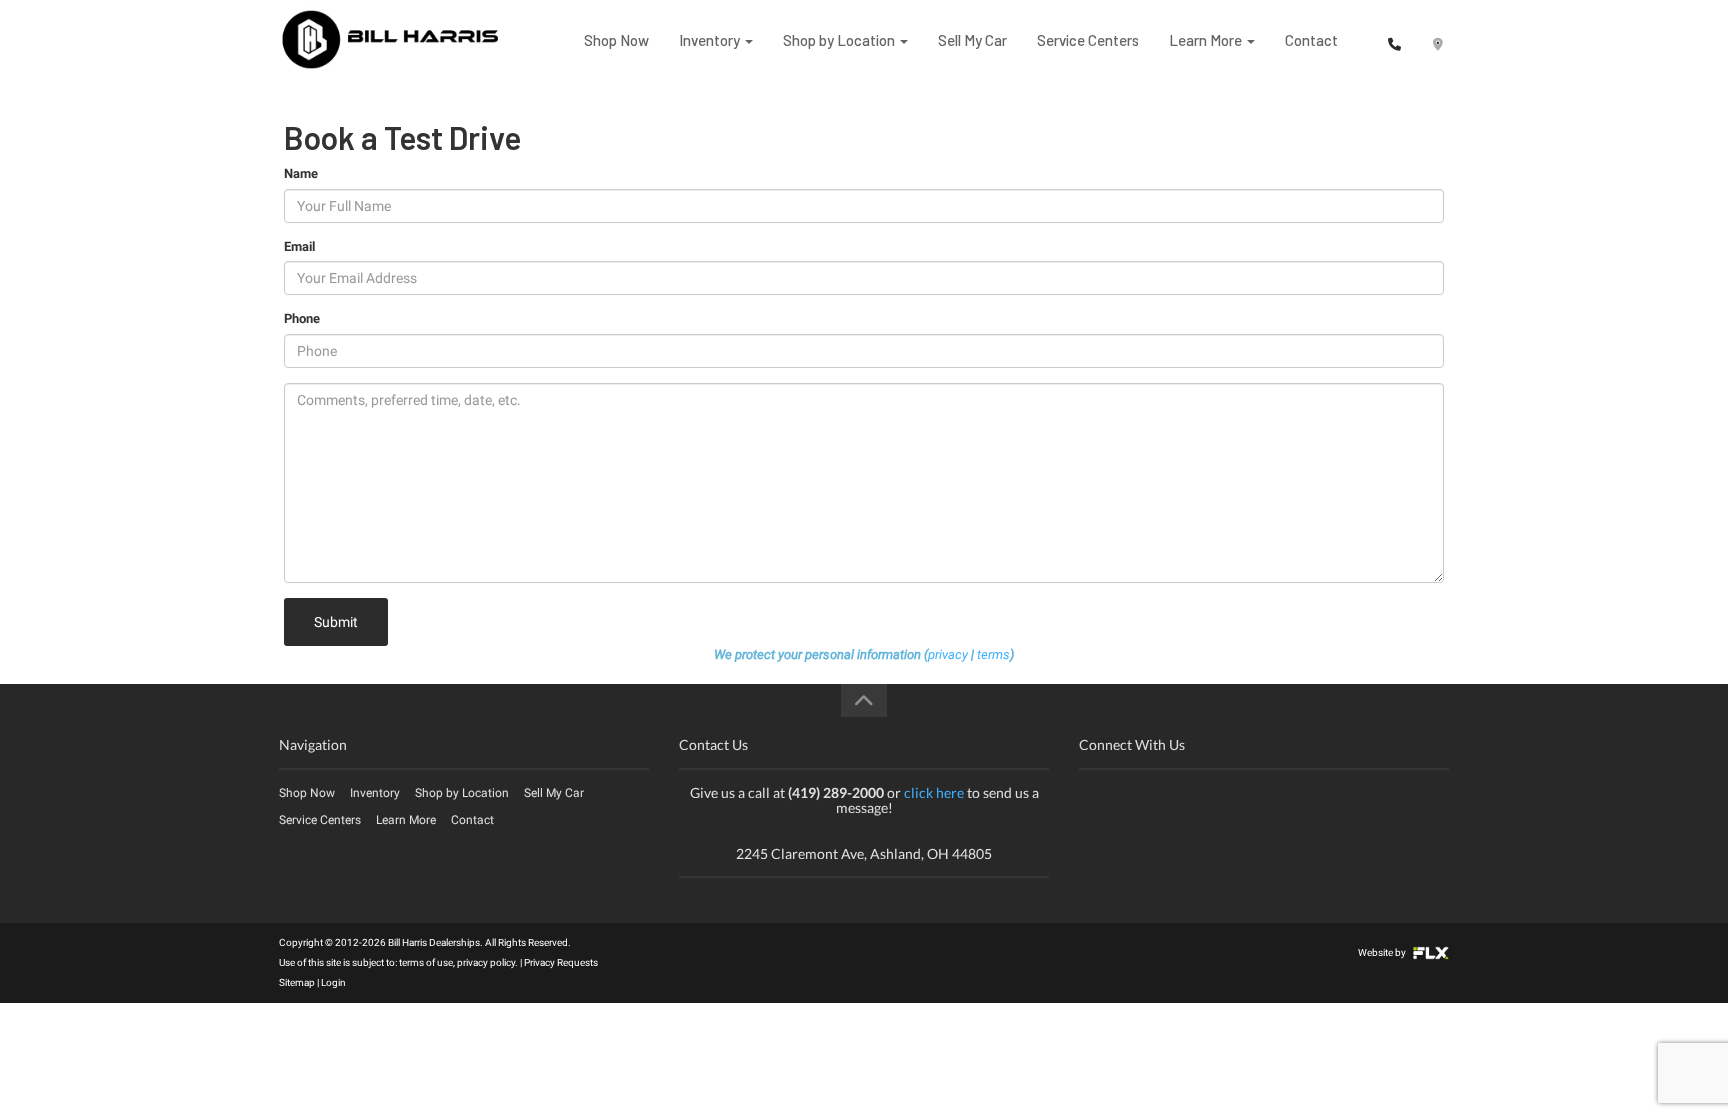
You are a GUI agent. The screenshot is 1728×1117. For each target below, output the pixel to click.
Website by (1383, 952)
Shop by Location (840, 40)
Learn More (1207, 40)
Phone (302, 318)
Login (333, 982)
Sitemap (297, 982)
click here (934, 792)
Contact (1311, 40)
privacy (948, 654)
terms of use (426, 962)
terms (993, 654)
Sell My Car (972, 40)
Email (299, 246)
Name (301, 173)
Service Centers (1088, 40)
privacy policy (486, 962)
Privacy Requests (561, 962)
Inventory (711, 40)
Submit (336, 622)
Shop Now (616, 40)
